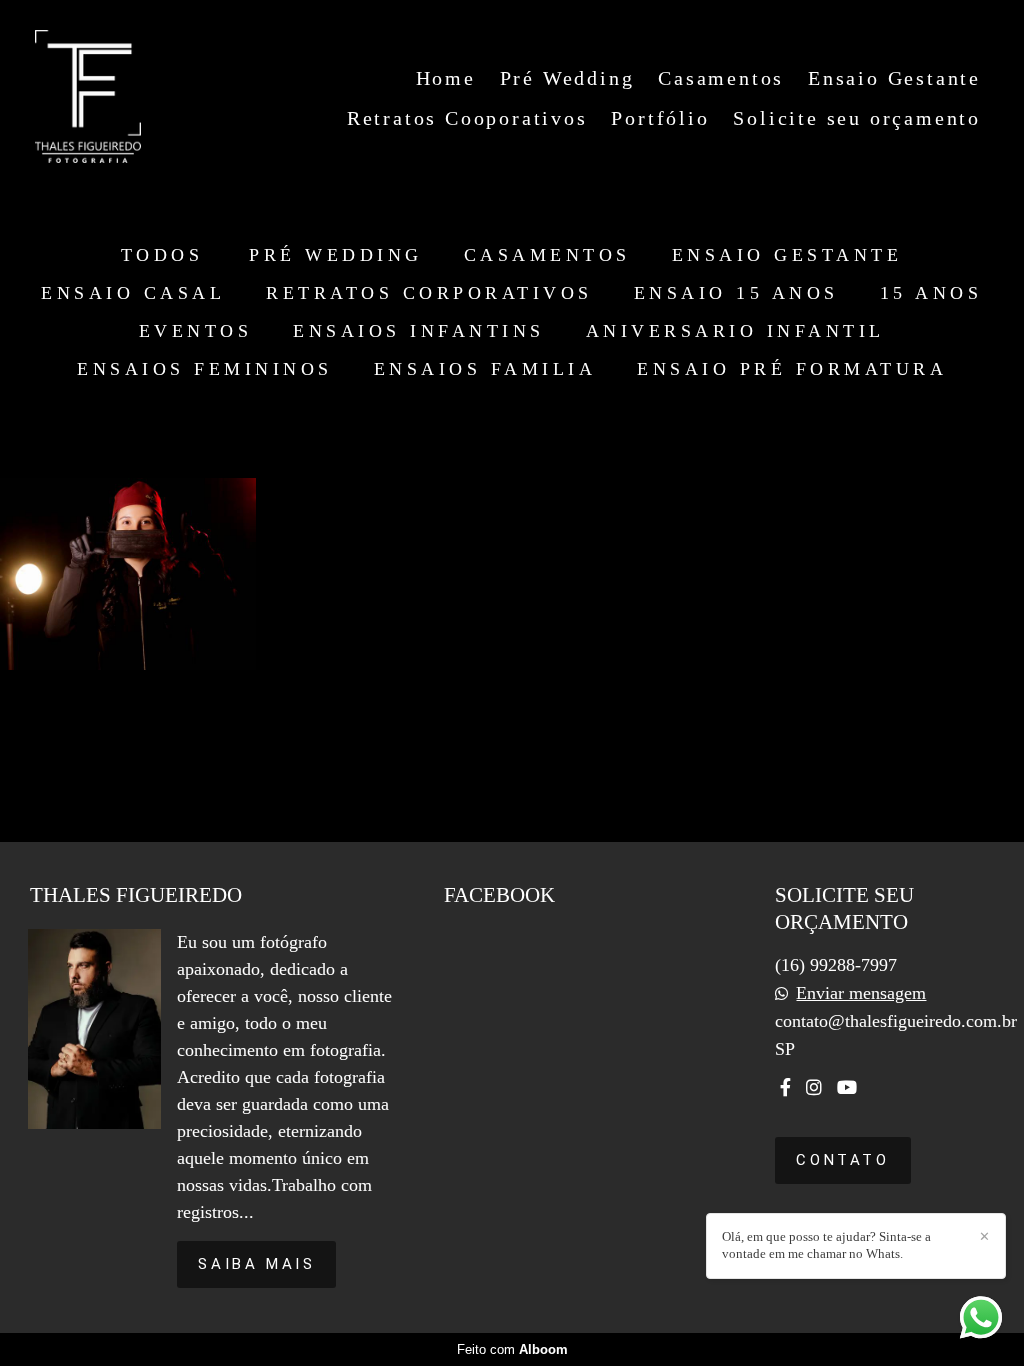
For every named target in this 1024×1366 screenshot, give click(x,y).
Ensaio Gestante (894, 78)
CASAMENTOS (547, 255)
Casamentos (721, 78)
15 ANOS (931, 293)
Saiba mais (256, 1264)
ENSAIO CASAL (133, 293)
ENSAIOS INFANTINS (419, 331)
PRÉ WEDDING (336, 255)
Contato (842, 1160)
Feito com (512, 1349)
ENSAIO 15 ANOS (736, 293)
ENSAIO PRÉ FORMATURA (792, 369)
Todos (162, 255)
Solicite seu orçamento (857, 118)
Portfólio (660, 118)
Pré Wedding (567, 78)
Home (446, 78)
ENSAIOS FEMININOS (205, 369)
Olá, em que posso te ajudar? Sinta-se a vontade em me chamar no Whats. (826, 1245)
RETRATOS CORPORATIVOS (429, 293)
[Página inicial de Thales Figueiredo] (88, 98)
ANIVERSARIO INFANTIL (735, 331)
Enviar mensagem (861, 993)
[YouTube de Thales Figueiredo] (847, 1087)
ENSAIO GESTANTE (787, 255)
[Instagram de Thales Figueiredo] (814, 1087)
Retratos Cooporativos (467, 118)
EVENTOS (196, 331)
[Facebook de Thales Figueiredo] (785, 1087)
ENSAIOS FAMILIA (485, 369)
